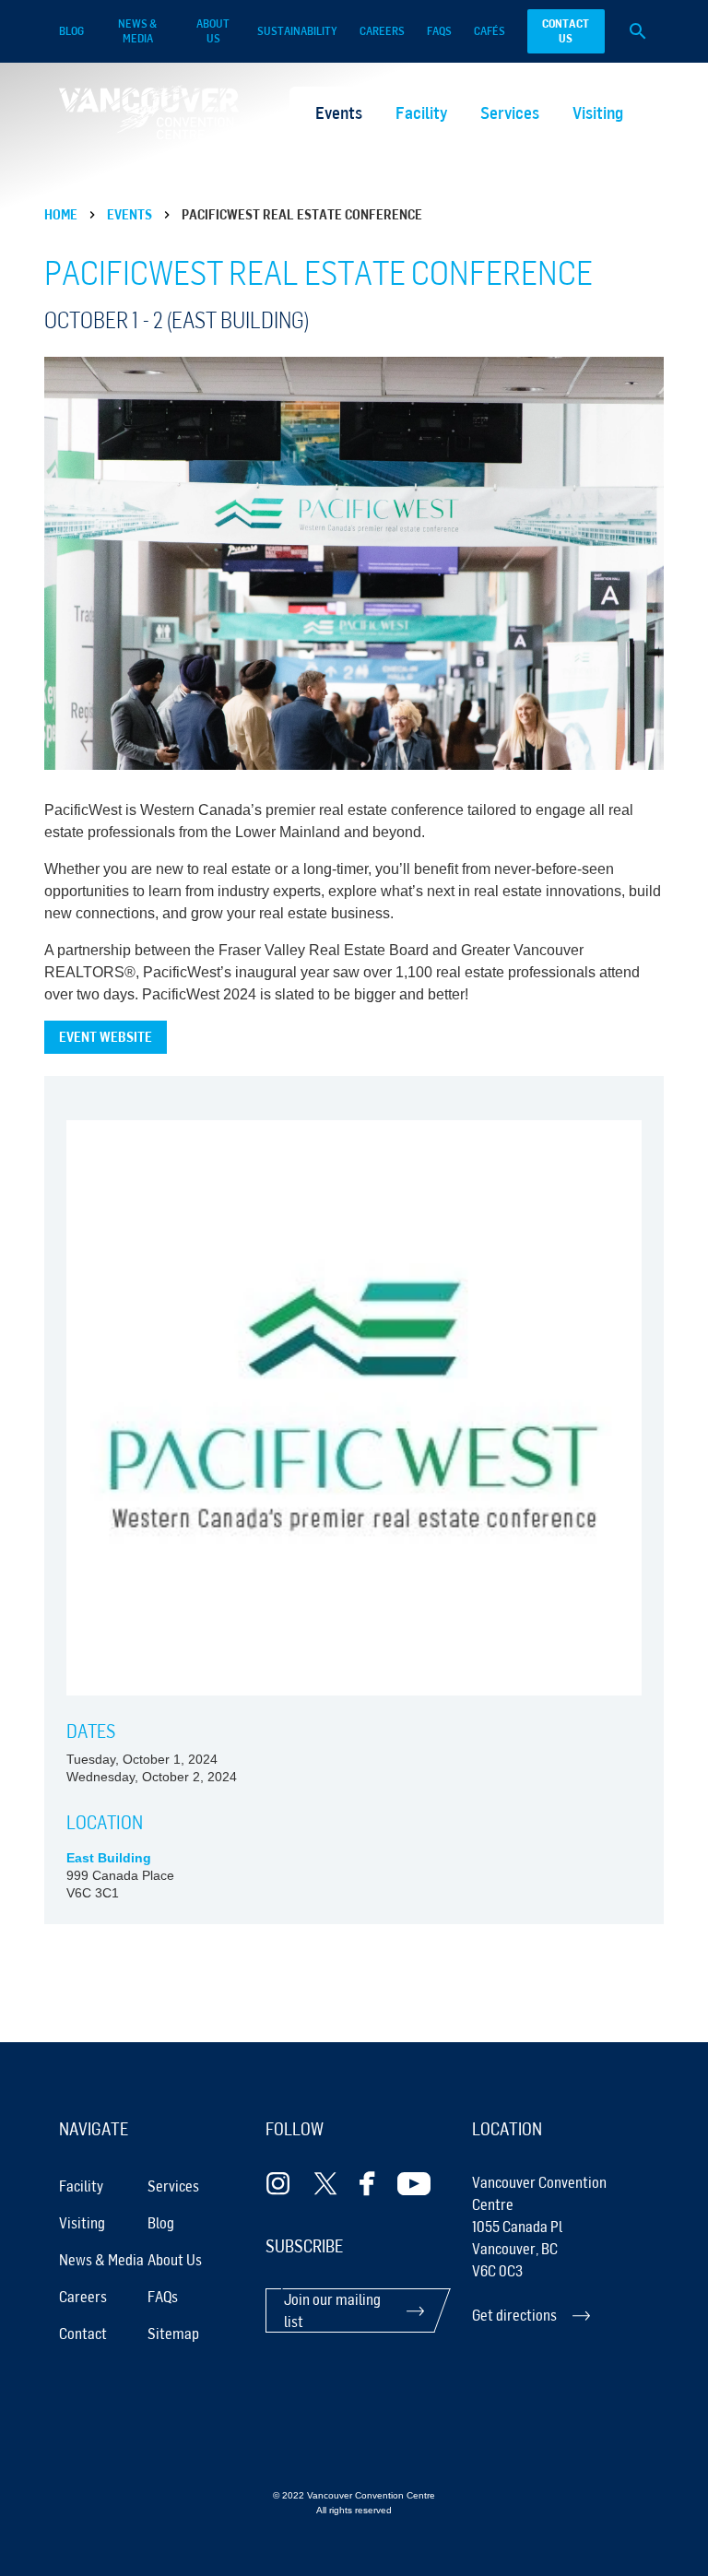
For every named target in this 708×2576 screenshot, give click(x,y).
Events (339, 112)
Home (61, 214)
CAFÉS (490, 31)
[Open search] (638, 31)
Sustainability (297, 31)
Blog (71, 31)
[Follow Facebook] (367, 2184)
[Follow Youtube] (414, 2184)
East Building (109, 1858)
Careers (382, 31)
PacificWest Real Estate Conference (302, 214)
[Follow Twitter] (325, 2184)
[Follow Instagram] (278, 2184)
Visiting (598, 112)
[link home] (149, 112)
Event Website (106, 1037)
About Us (213, 31)
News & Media (137, 31)
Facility (421, 112)
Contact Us (566, 31)
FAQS (439, 31)
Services (510, 112)
